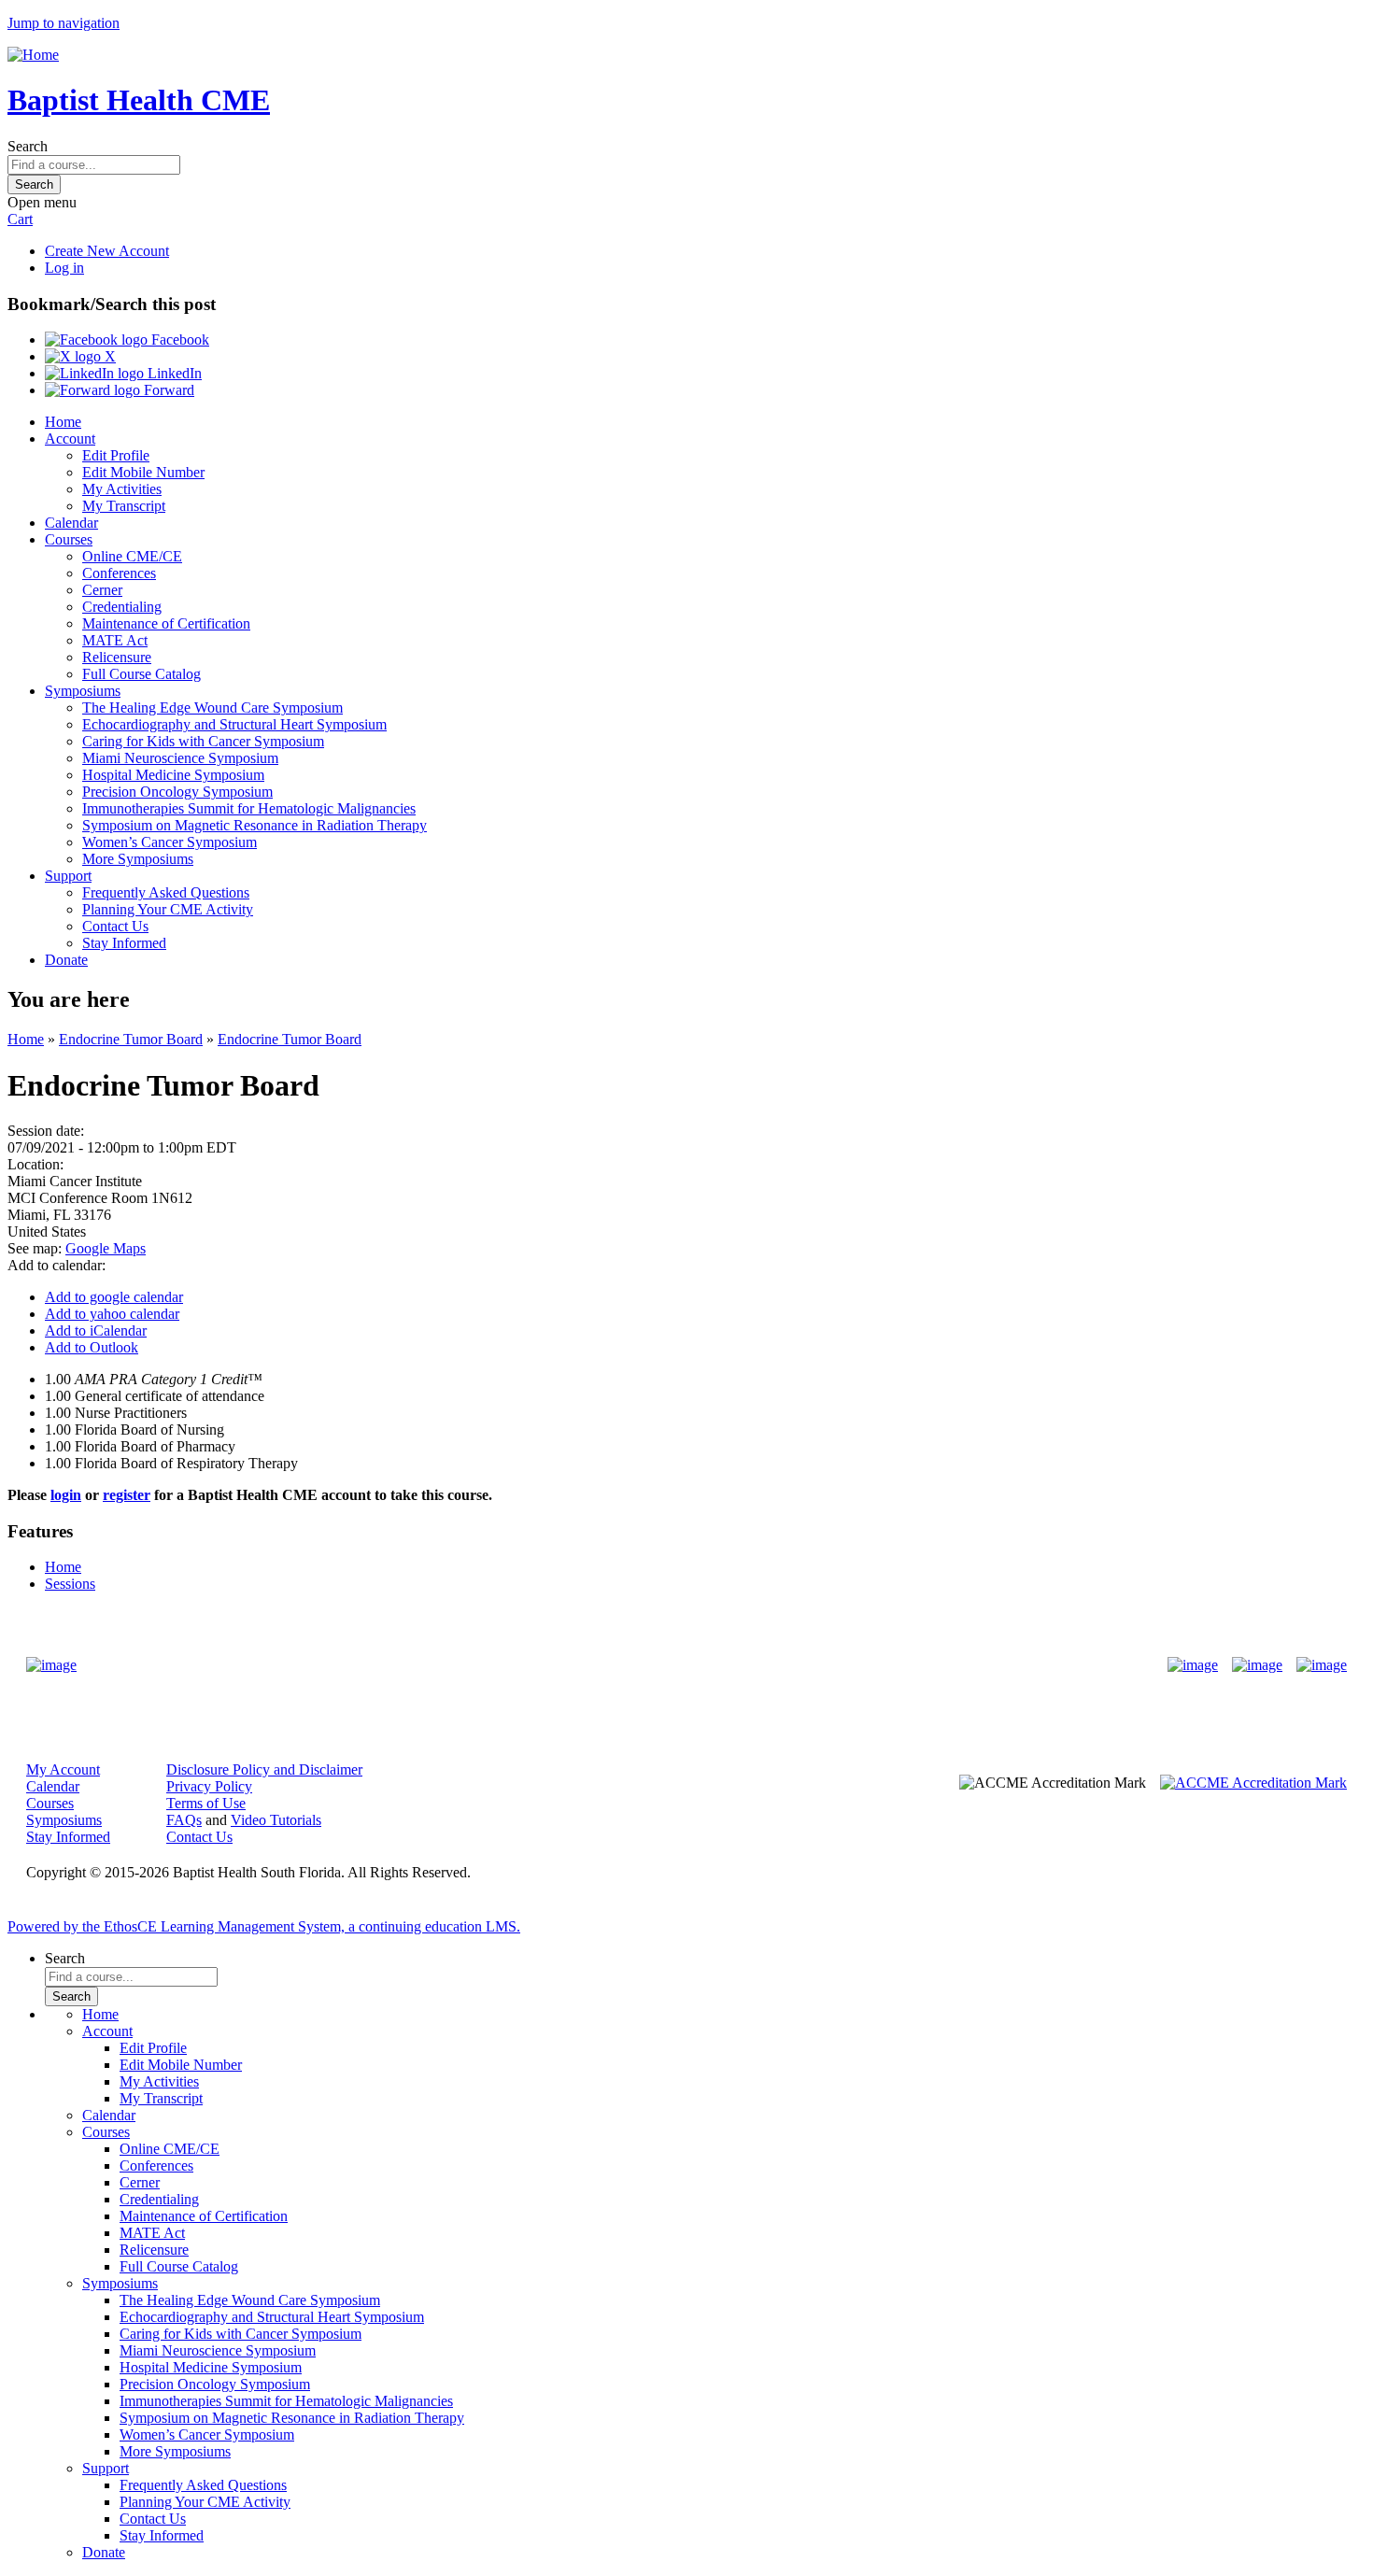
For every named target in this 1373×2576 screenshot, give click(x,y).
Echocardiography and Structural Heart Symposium (234, 724)
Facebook (178, 340)
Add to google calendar (114, 1297)
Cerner (102, 590)
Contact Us (115, 926)
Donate (66, 960)
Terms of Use (206, 1803)
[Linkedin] (1322, 1665)
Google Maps (106, 1248)
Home (63, 422)
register (127, 1495)
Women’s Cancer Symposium (170, 842)
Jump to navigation (64, 23)
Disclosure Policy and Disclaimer (264, 1769)
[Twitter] (1257, 1665)
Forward (167, 390)
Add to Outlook (92, 1347)
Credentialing (122, 607)
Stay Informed (124, 943)
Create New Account (107, 251)
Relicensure (117, 657)
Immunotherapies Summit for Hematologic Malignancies (249, 808)
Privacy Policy (209, 1786)
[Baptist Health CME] (51, 1665)
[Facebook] (1193, 1665)
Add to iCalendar (96, 1330)
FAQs (184, 1820)
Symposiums (83, 691)
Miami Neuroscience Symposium (180, 758)
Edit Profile (116, 455)
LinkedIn (173, 373)
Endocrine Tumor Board (131, 1039)
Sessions (70, 1584)
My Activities (122, 489)
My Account (63, 1769)
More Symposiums (138, 859)
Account (70, 439)
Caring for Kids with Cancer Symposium (203, 741)
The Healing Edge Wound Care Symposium (212, 708)
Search (28, 146)
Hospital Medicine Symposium (173, 775)
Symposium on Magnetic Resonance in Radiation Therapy (255, 825)
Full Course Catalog (142, 674)
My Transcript (124, 506)
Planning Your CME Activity (168, 909)
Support (68, 876)
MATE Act (115, 640)
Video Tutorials (276, 1820)
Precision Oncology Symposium (177, 792)
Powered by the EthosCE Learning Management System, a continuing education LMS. (264, 1926)
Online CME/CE (132, 556)
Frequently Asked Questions (166, 892)
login (66, 1495)
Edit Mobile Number (143, 472)
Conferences (119, 573)
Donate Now (628, 1665)
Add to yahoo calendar (112, 1314)
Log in (64, 268)
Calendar (71, 523)
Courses (69, 539)
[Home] (33, 55)
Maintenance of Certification (166, 623)
